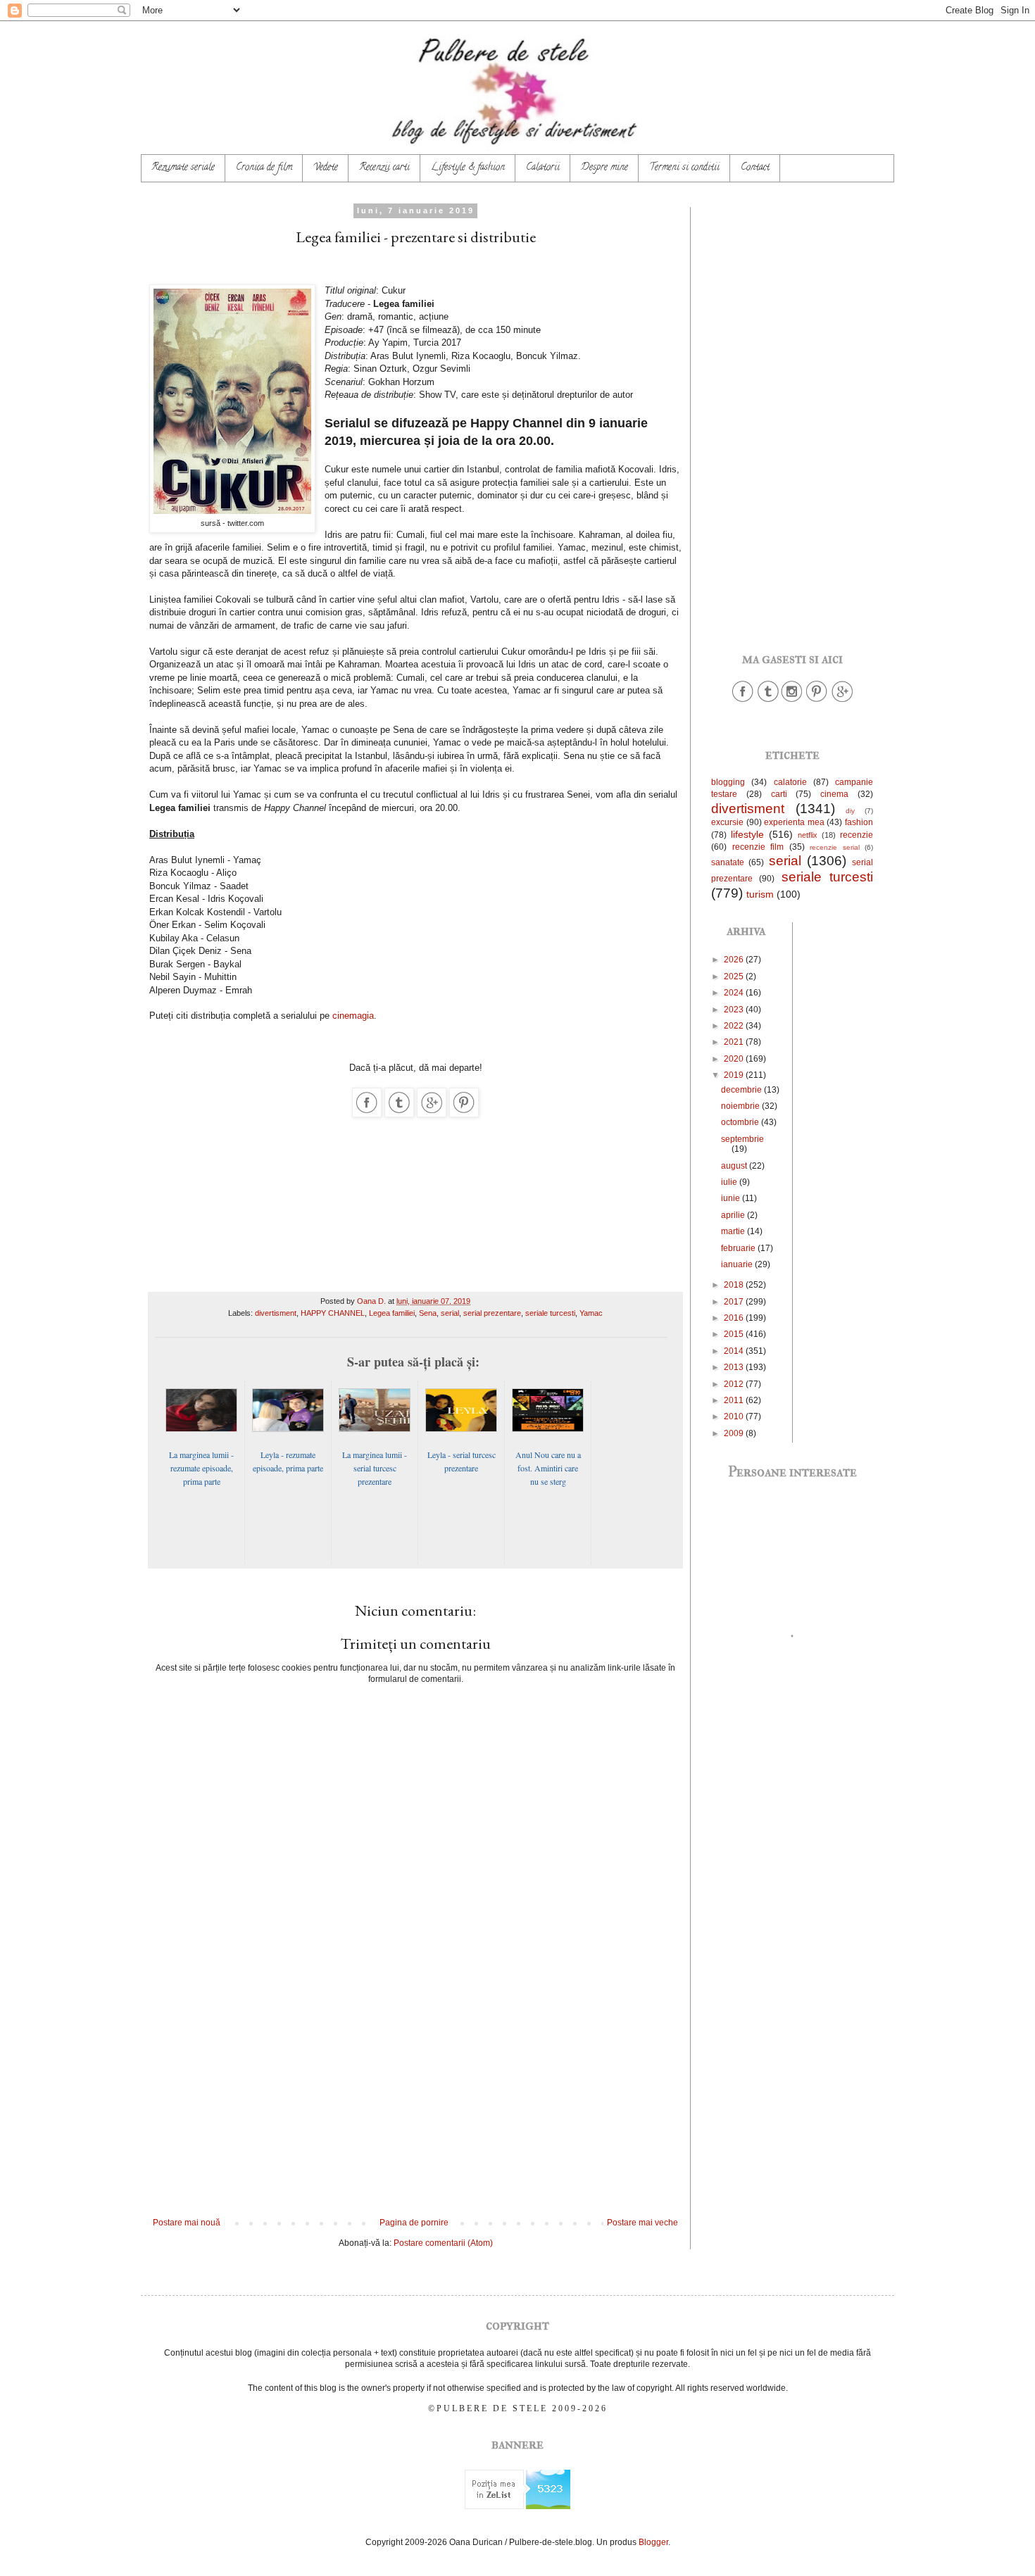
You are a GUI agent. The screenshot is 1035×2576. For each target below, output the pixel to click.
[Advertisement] (415, 2101)
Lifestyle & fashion (468, 168)
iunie (732, 1198)
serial (450, 1313)
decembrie (742, 1090)
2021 (735, 1042)
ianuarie (738, 1264)
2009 (735, 1433)
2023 (735, 1010)
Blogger (653, 2542)
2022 (735, 1026)
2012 (735, 1384)
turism (760, 894)
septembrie (742, 1139)
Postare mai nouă (187, 2223)
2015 (735, 1334)
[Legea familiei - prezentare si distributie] (367, 1114)
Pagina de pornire (414, 2223)
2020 (735, 1059)
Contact (755, 168)
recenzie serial (835, 847)
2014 (735, 1351)
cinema (834, 794)
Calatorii (543, 168)
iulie (730, 1182)
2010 (735, 1416)
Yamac (591, 1313)
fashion (859, 822)
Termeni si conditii (684, 168)
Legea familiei (392, 1313)
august (735, 1166)
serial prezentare (492, 1313)
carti (779, 794)
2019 (735, 1075)
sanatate (728, 862)
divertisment (276, 1313)
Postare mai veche (642, 2223)
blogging (728, 782)
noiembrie (741, 1106)
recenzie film (758, 847)
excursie (727, 822)
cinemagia (353, 1016)
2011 (735, 1400)
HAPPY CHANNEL (333, 1313)
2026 (735, 960)
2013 (735, 1367)
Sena (428, 1313)
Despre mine (604, 168)
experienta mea (794, 822)
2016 (735, 1318)
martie (734, 1231)
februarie (739, 1248)
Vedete (326, 168)
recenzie (857, 835)
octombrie (741, 1122)
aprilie (734, 1215)
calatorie (790, 782)
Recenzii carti (384, 168)
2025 (735, 976)
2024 (735, 993)
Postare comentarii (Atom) (443, 2243)
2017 (735, 1302)
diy (850, 811)
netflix (808, 835)
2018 (735, 1285)
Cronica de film (264, 168)
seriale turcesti (550, 1313)
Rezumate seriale (183, 168)
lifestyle (747, 834)
